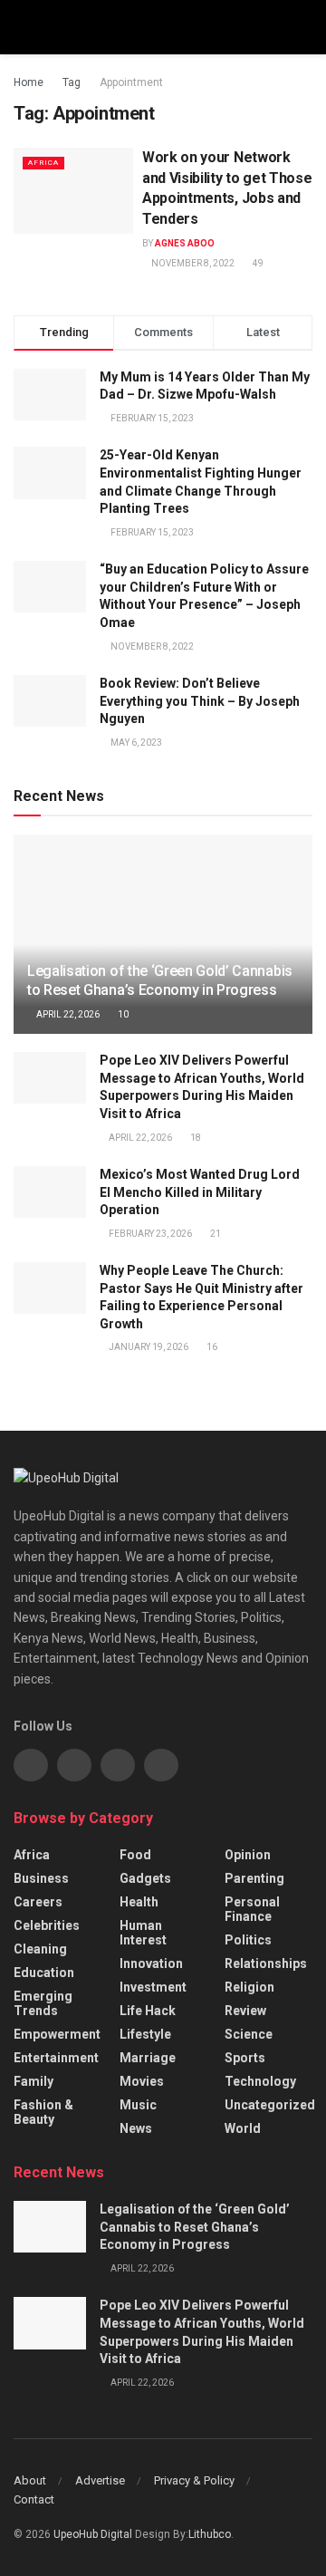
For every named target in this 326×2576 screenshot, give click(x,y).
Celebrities (47, 1925)
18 (195, 1138)
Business (41, 1878)
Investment (153, 1987)
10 (122, 1014)
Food (135, 1855)
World (243, 2128)
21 (215, 1234)
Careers (38, 1902)
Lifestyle (145, 2034)
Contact (34, 2499)
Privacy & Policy (194, 2480)
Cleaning (40, 1949)
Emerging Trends (43, 2003)
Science (249, 2034)
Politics (248, 1940)
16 (211, 1347)
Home (29, 82)
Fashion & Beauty (43, 2112)
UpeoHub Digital (94, 2534)
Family (34, 2081)
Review (245, 2011)
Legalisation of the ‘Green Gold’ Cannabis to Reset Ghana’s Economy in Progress (160, 980)
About (30, 2480)
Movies (142, 2081)
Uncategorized (270, 2105)
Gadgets (145, 1878)
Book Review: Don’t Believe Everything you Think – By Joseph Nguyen (200, 701)
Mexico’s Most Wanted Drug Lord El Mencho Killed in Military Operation (200, 1192)
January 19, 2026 (148, 1347)
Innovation (151, 1963)
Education (44, 1973)
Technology (260, 2081)
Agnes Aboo (185, 243)
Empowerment (57, 2034)
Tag (72, 82)
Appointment (131, 82)
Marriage (148, 2058)
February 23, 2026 (149, 1234)
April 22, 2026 (67, 1014)
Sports (245, 2058)
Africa (43, 163)
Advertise (100, 2480)
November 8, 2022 (192, 263)
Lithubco (210, 2534)
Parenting (254, 1878)
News (136, 2128)
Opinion (248, 1855)
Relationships (266, 1963)
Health (139, 1902)
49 (257, 263)
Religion (249, 1987)
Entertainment (56, 2058)
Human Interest (143, 1933)
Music (138, 2105)
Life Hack (148, 2011)
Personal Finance (252, 1909)
